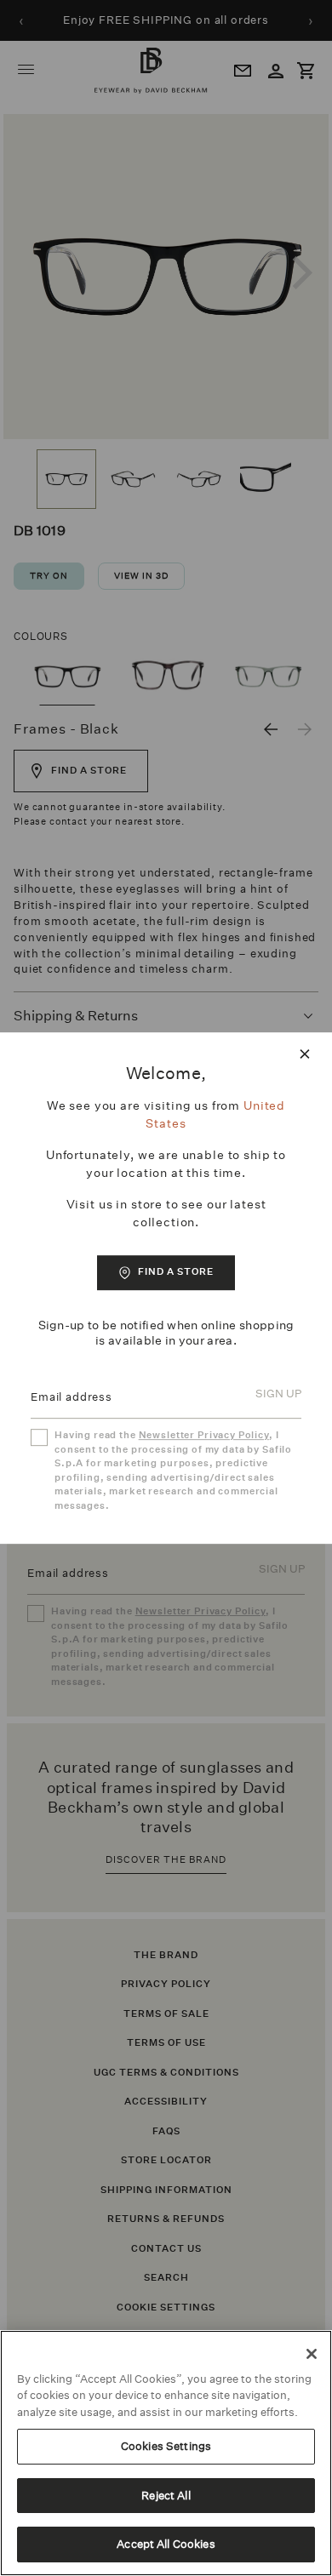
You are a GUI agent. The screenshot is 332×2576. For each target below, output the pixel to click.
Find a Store (176, 1272)
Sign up (278, 1394)
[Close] (312, 2354)
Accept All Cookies (166, 2544)
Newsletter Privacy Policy (204, 1435)
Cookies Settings (166, 2446)
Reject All (166, 2496)
